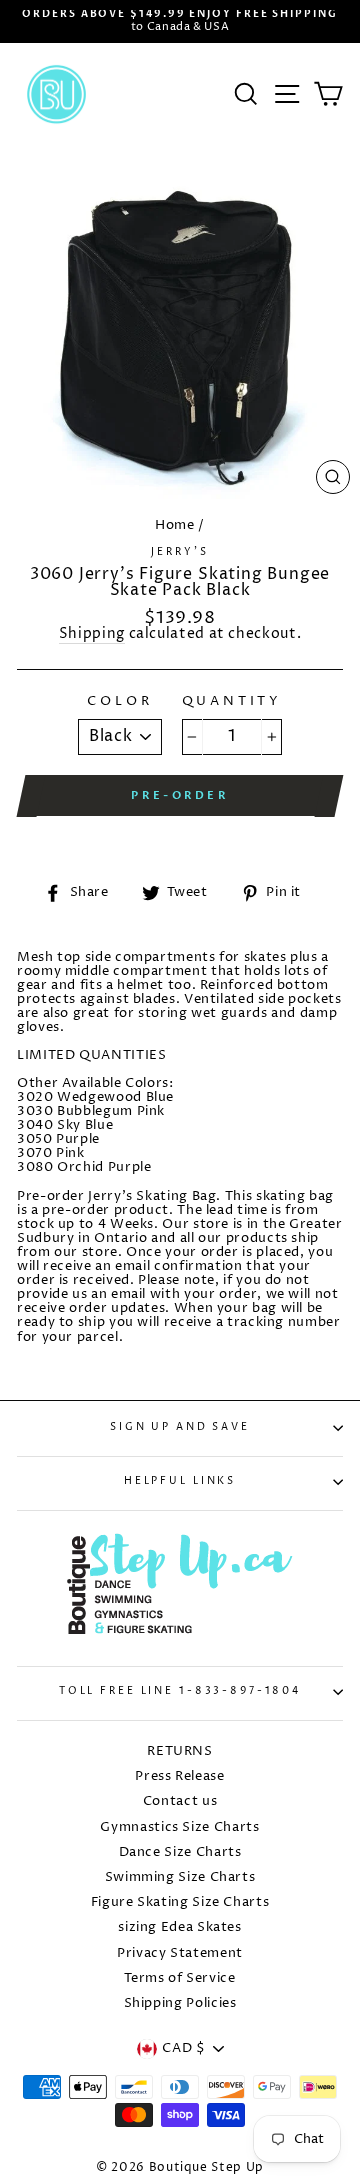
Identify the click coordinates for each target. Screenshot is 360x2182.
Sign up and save (180, 1427)
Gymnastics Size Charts (179, 1827)
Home (175, 525)
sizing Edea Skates (179, 1927)
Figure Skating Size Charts (180, 1902)
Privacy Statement (180, 1953)
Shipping (92, 635)
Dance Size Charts (180, 1852)
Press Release (179, 1776)
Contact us (180, 1801)
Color (119, 702)
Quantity (232, 702)
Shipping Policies (180, 2003)
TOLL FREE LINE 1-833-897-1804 (180, 1691)
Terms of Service (179, 1978)
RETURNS (179, 1751)
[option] (180, 21)
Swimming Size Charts (180, 1877)
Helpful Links (180, 1481)
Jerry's (179, 552)
